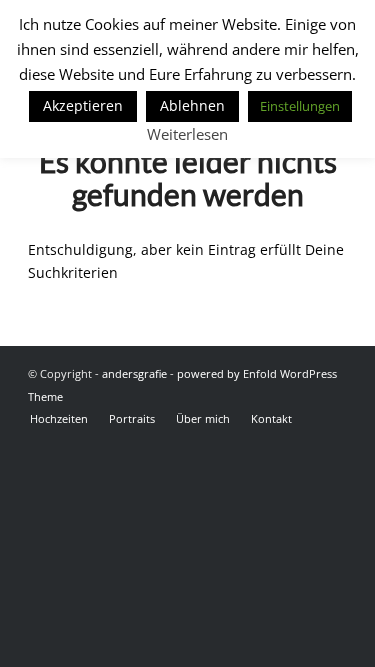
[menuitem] (59, 419)
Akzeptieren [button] (83, 105)
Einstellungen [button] (300, 106)
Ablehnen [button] (192, 105)
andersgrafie (134, 373)
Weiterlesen (187, 134)
